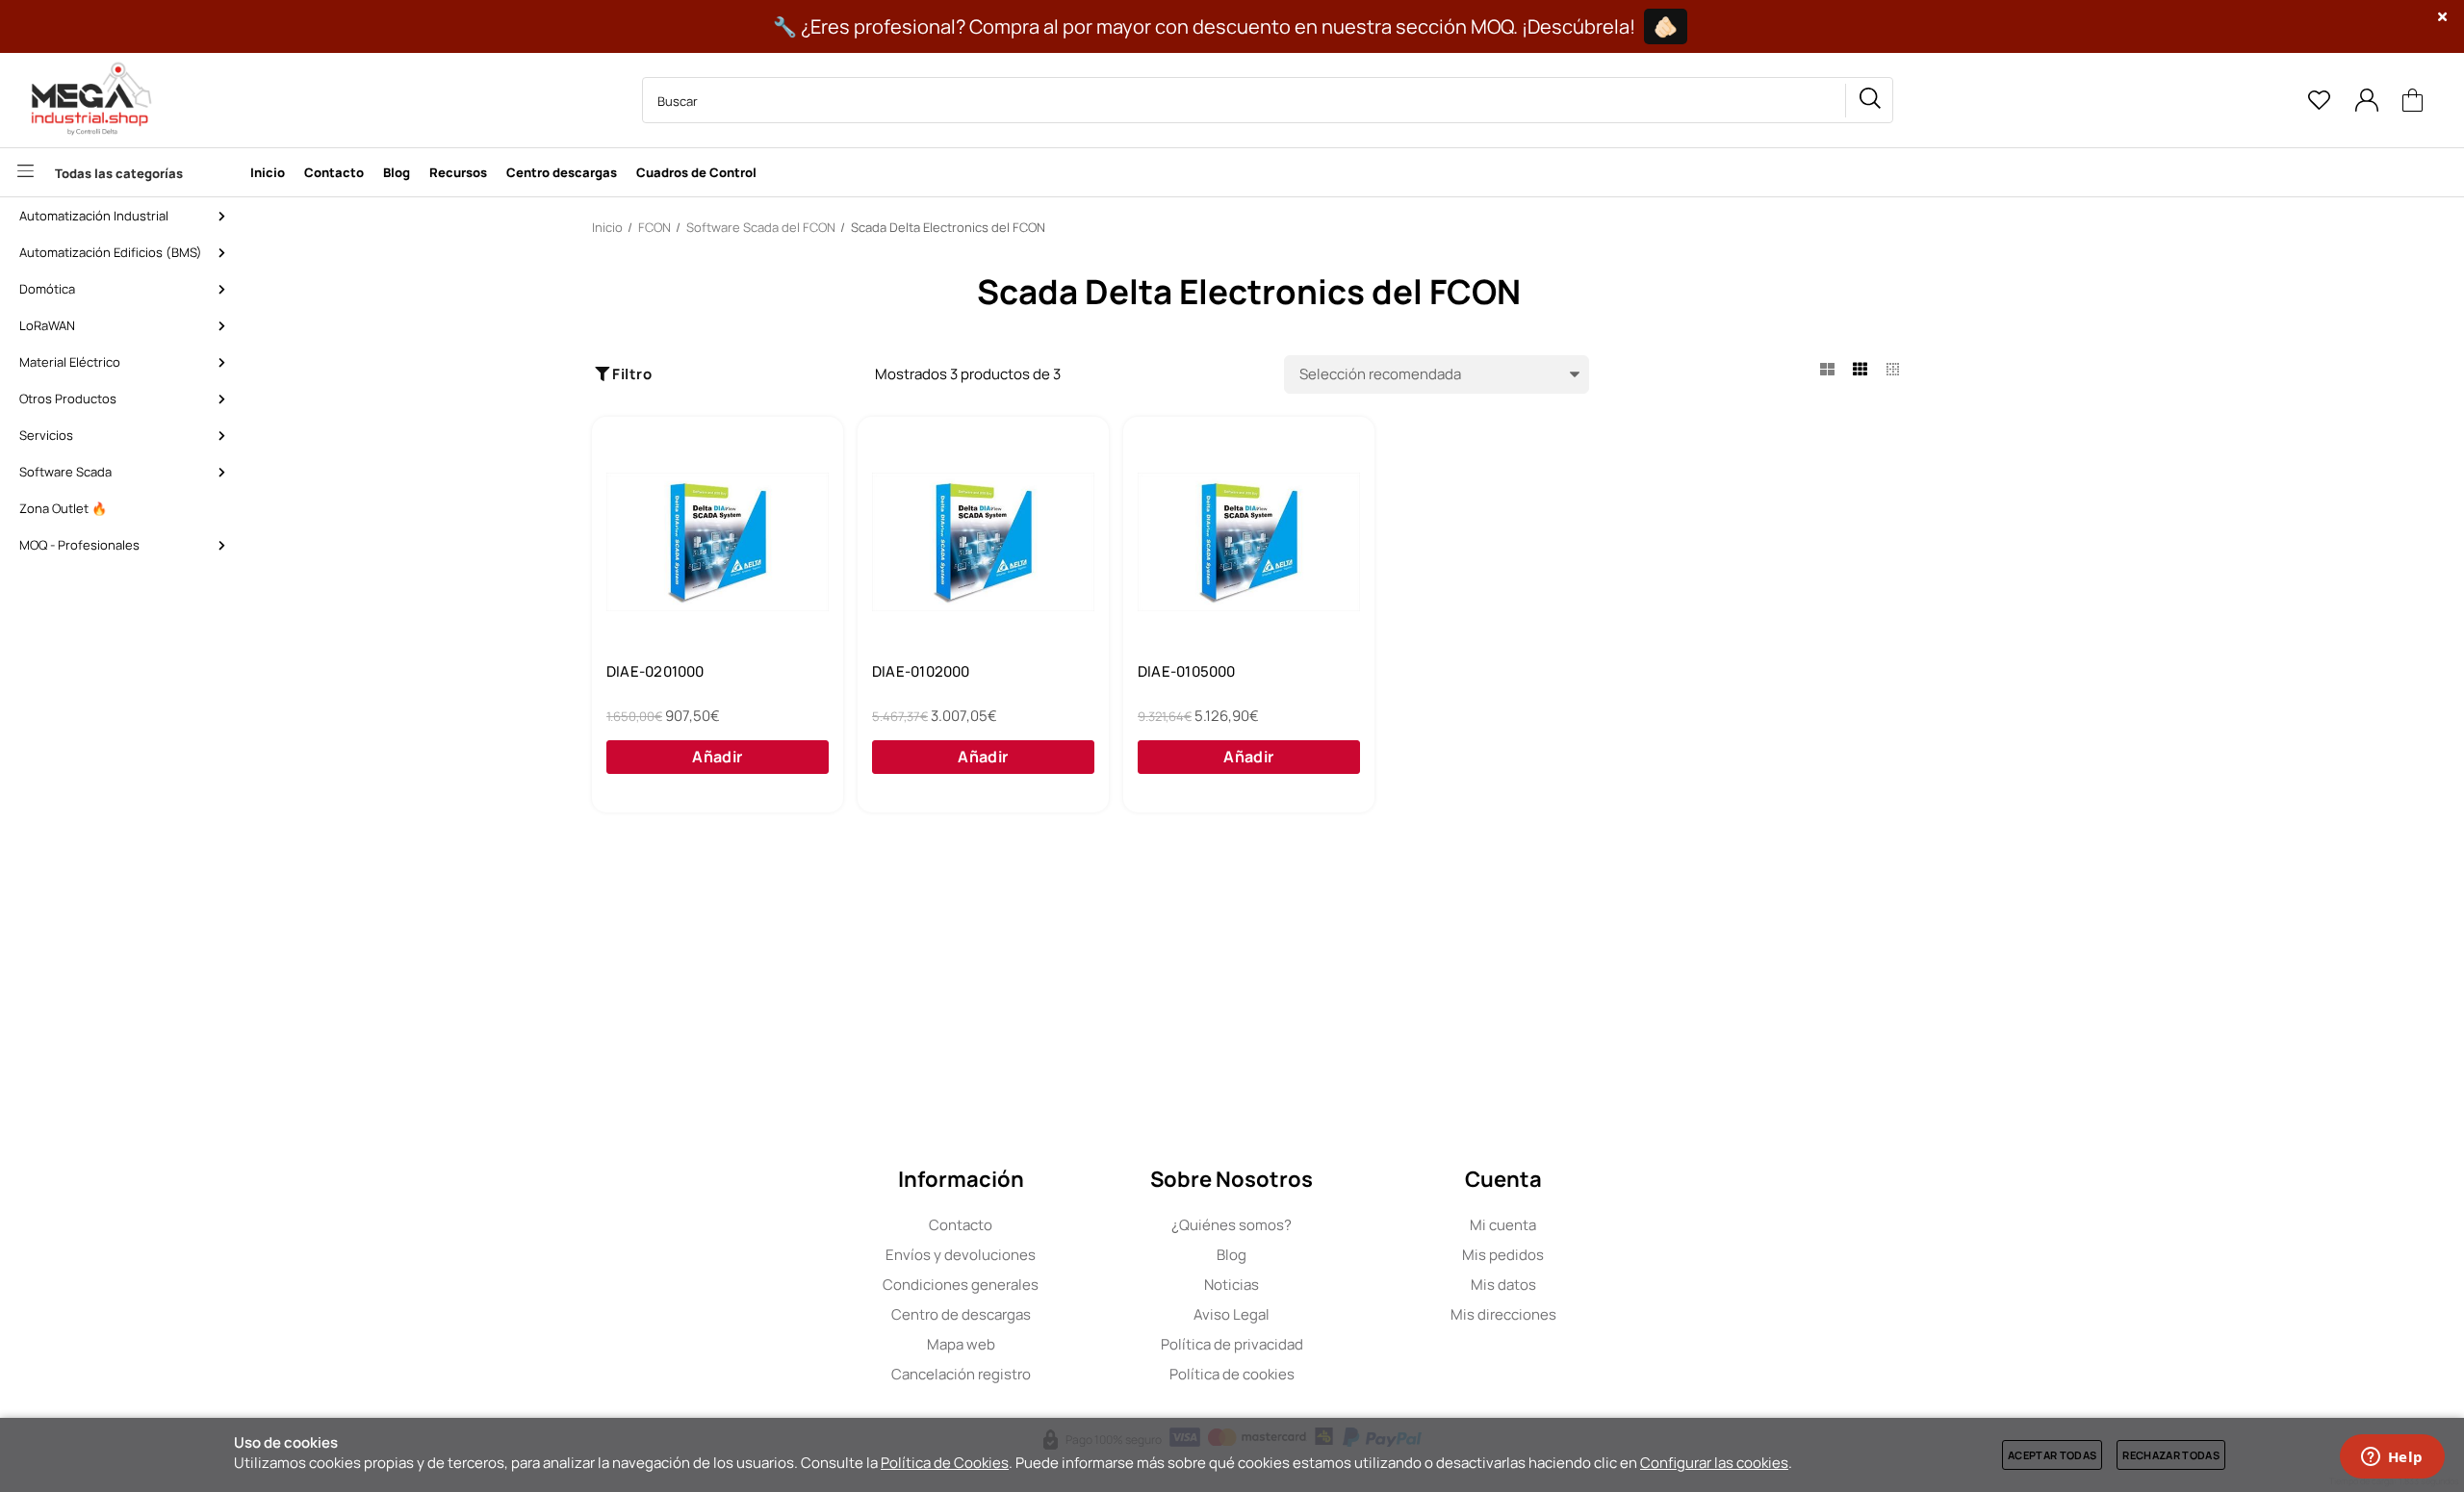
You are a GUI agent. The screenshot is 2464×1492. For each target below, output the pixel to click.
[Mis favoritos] (2319, 100)
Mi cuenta (1503, 1225)
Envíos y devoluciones (961, 1255)
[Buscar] (1869, 101)
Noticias (1232, 1285)
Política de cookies (1232, 1374)
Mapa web (961, 1344)
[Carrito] (2413, 101)
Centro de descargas (961, 1314)
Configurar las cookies (1714, 1463)
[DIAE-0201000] (718, 542)
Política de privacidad (1232, 1344)
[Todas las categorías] (120, 172)
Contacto (961, 1225)
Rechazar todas (2171, 1455)
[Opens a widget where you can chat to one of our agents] (2392, 1458)
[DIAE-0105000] (1249, 542)
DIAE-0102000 (921, 672)
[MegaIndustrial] (87, 100)
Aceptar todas (2052, 1455)
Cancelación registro (961, 1374)
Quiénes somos (1232, 1225)
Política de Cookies (945, 1463)
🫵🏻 (1666, 26)
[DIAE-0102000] (983, 542)
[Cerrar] (2443, 17)
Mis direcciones (1503, 1314)
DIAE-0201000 (655, 672)
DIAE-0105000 (1187, 672)
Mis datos (1503, 1285)
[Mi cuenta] (2366, 100)
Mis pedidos (1503, 1255)
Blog (1232, 1255)
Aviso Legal (1232, 1314)
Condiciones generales (961, 1285)
